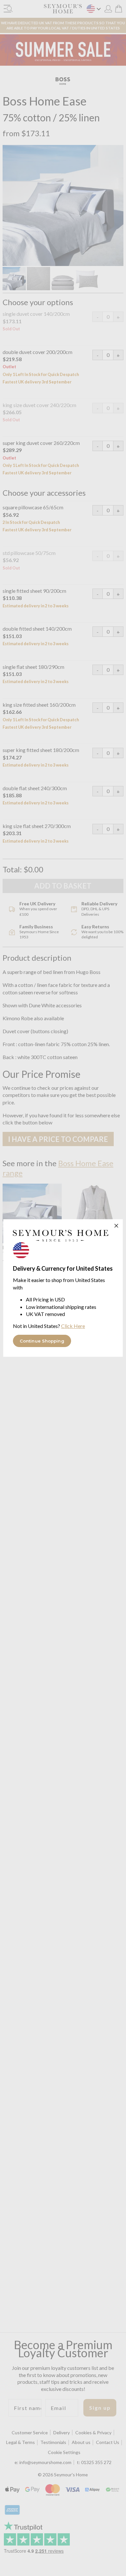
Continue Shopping (42, 1341)
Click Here (73, 1326)
